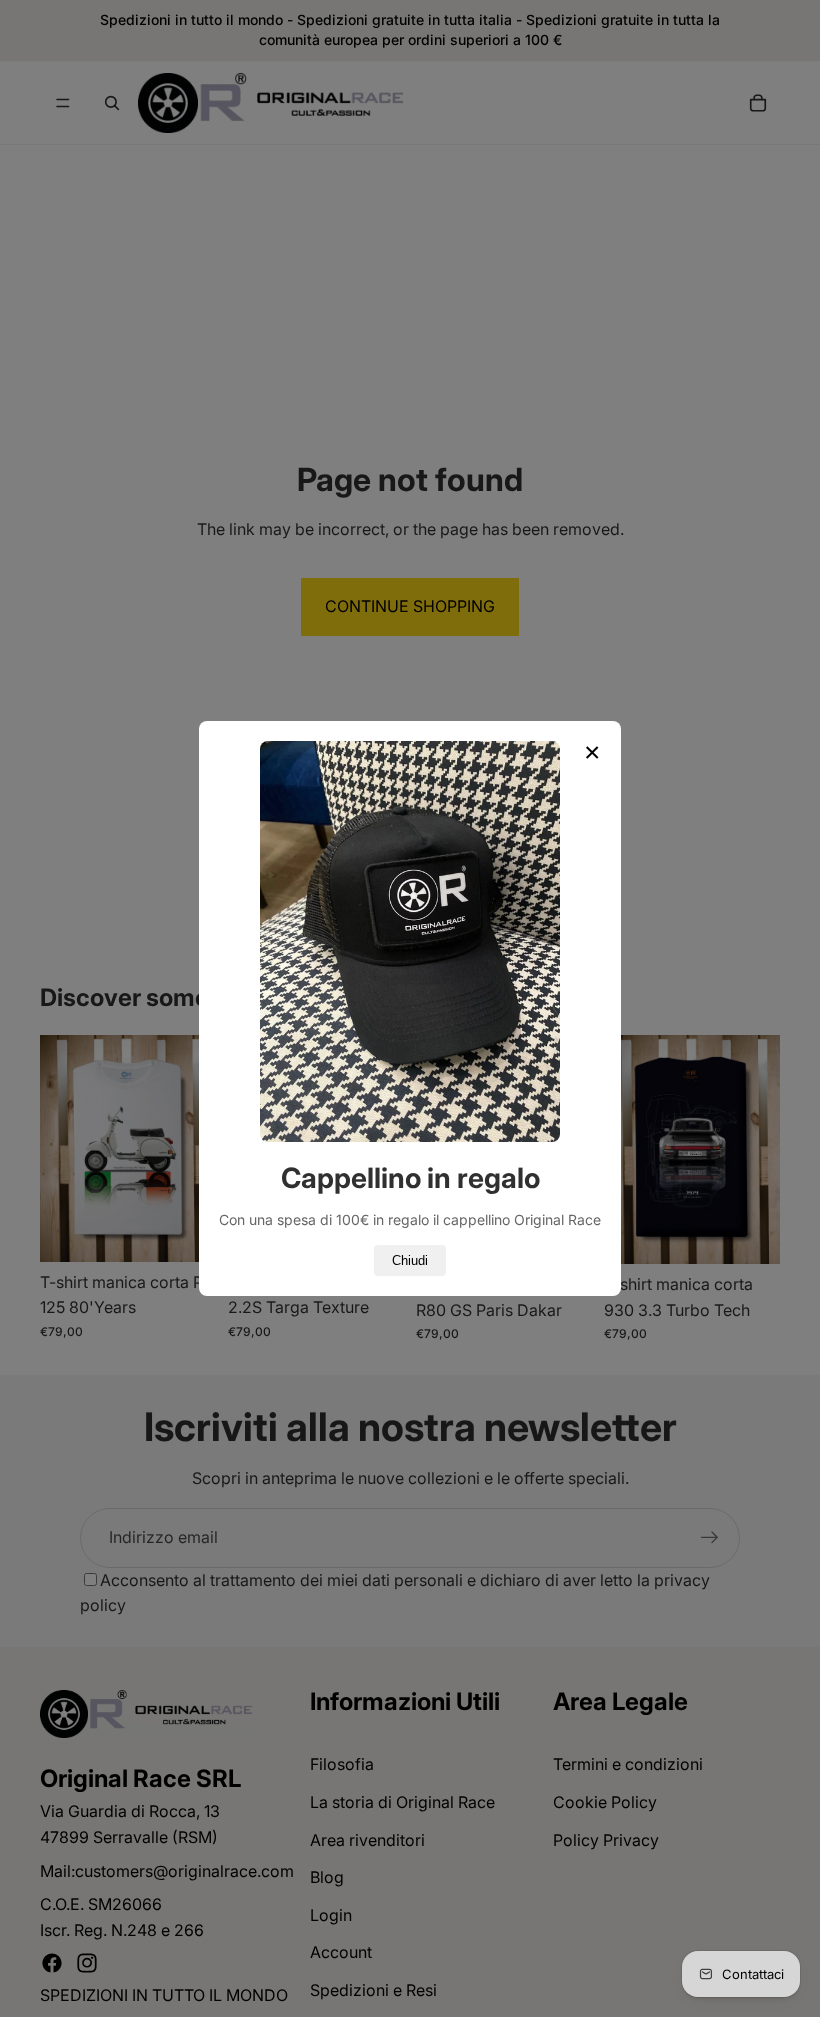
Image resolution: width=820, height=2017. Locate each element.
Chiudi (410, 1260)
